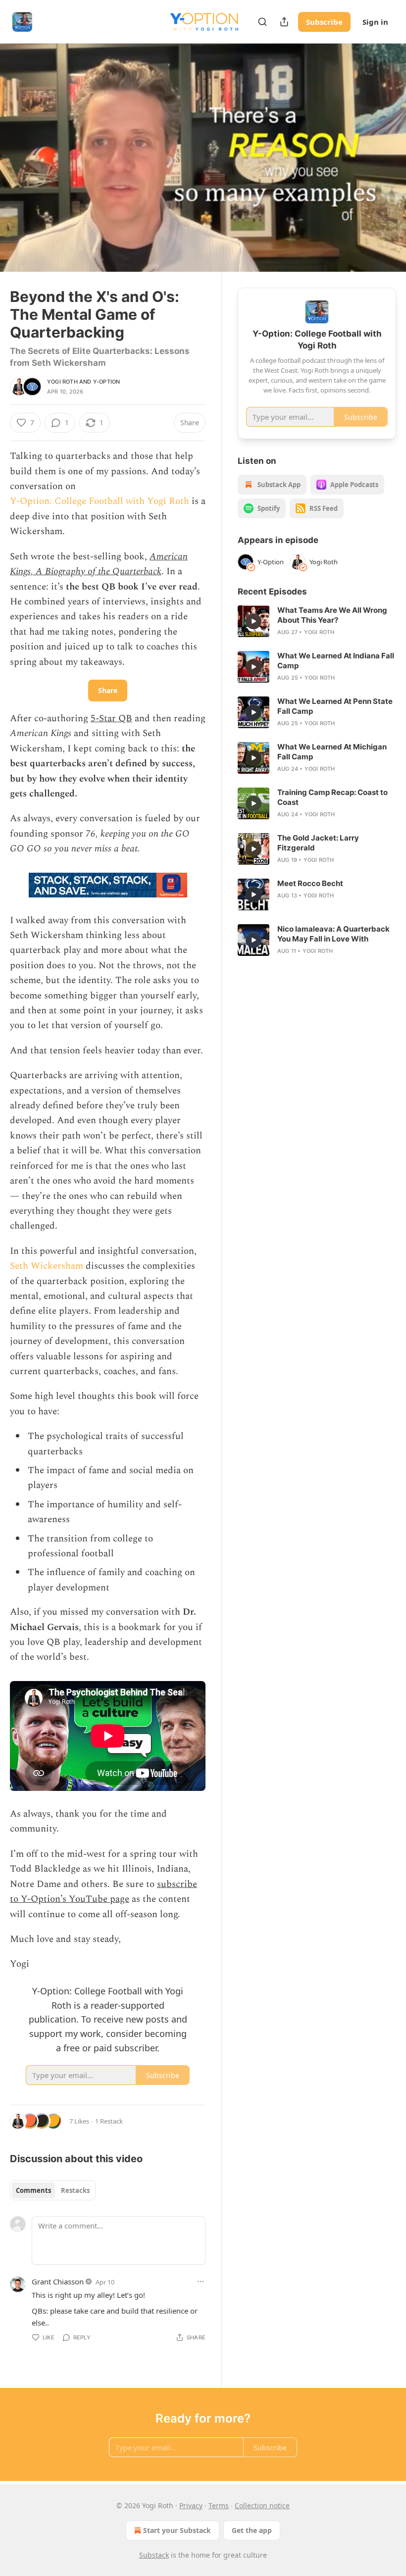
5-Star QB (111, 718)
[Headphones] (20, 169)
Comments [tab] (33, 2190)
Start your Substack (177, 2530)
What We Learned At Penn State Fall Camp (335, 706)
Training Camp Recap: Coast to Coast (332, 797)
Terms (219, 2505)
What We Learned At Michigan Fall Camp (332, 752)
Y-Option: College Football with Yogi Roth (100, 501)
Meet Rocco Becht (310, 883)
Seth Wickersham (47, 1266)
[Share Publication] (284, 22)
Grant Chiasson (58, 2281)
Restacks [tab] (75, 2190)
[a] (254, 621)
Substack (154, 2555)
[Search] (262, 22)
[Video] (20, 147)
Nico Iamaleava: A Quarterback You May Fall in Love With (333, 934)
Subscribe (324, 22)
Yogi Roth (62, 382)
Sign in (375, 22)
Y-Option (107, 382)
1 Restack (109, 2121)
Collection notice (262, 2505)
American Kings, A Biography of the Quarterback (99, 564)
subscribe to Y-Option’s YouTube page (103, 1892)
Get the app (252, 2530)
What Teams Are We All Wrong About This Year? (332, 615)
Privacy (191, 2505)
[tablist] (53, 2190)
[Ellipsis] (201, 2281)
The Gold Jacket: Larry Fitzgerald (318, 843)
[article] (317, 621)
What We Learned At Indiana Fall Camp (336, 661)
